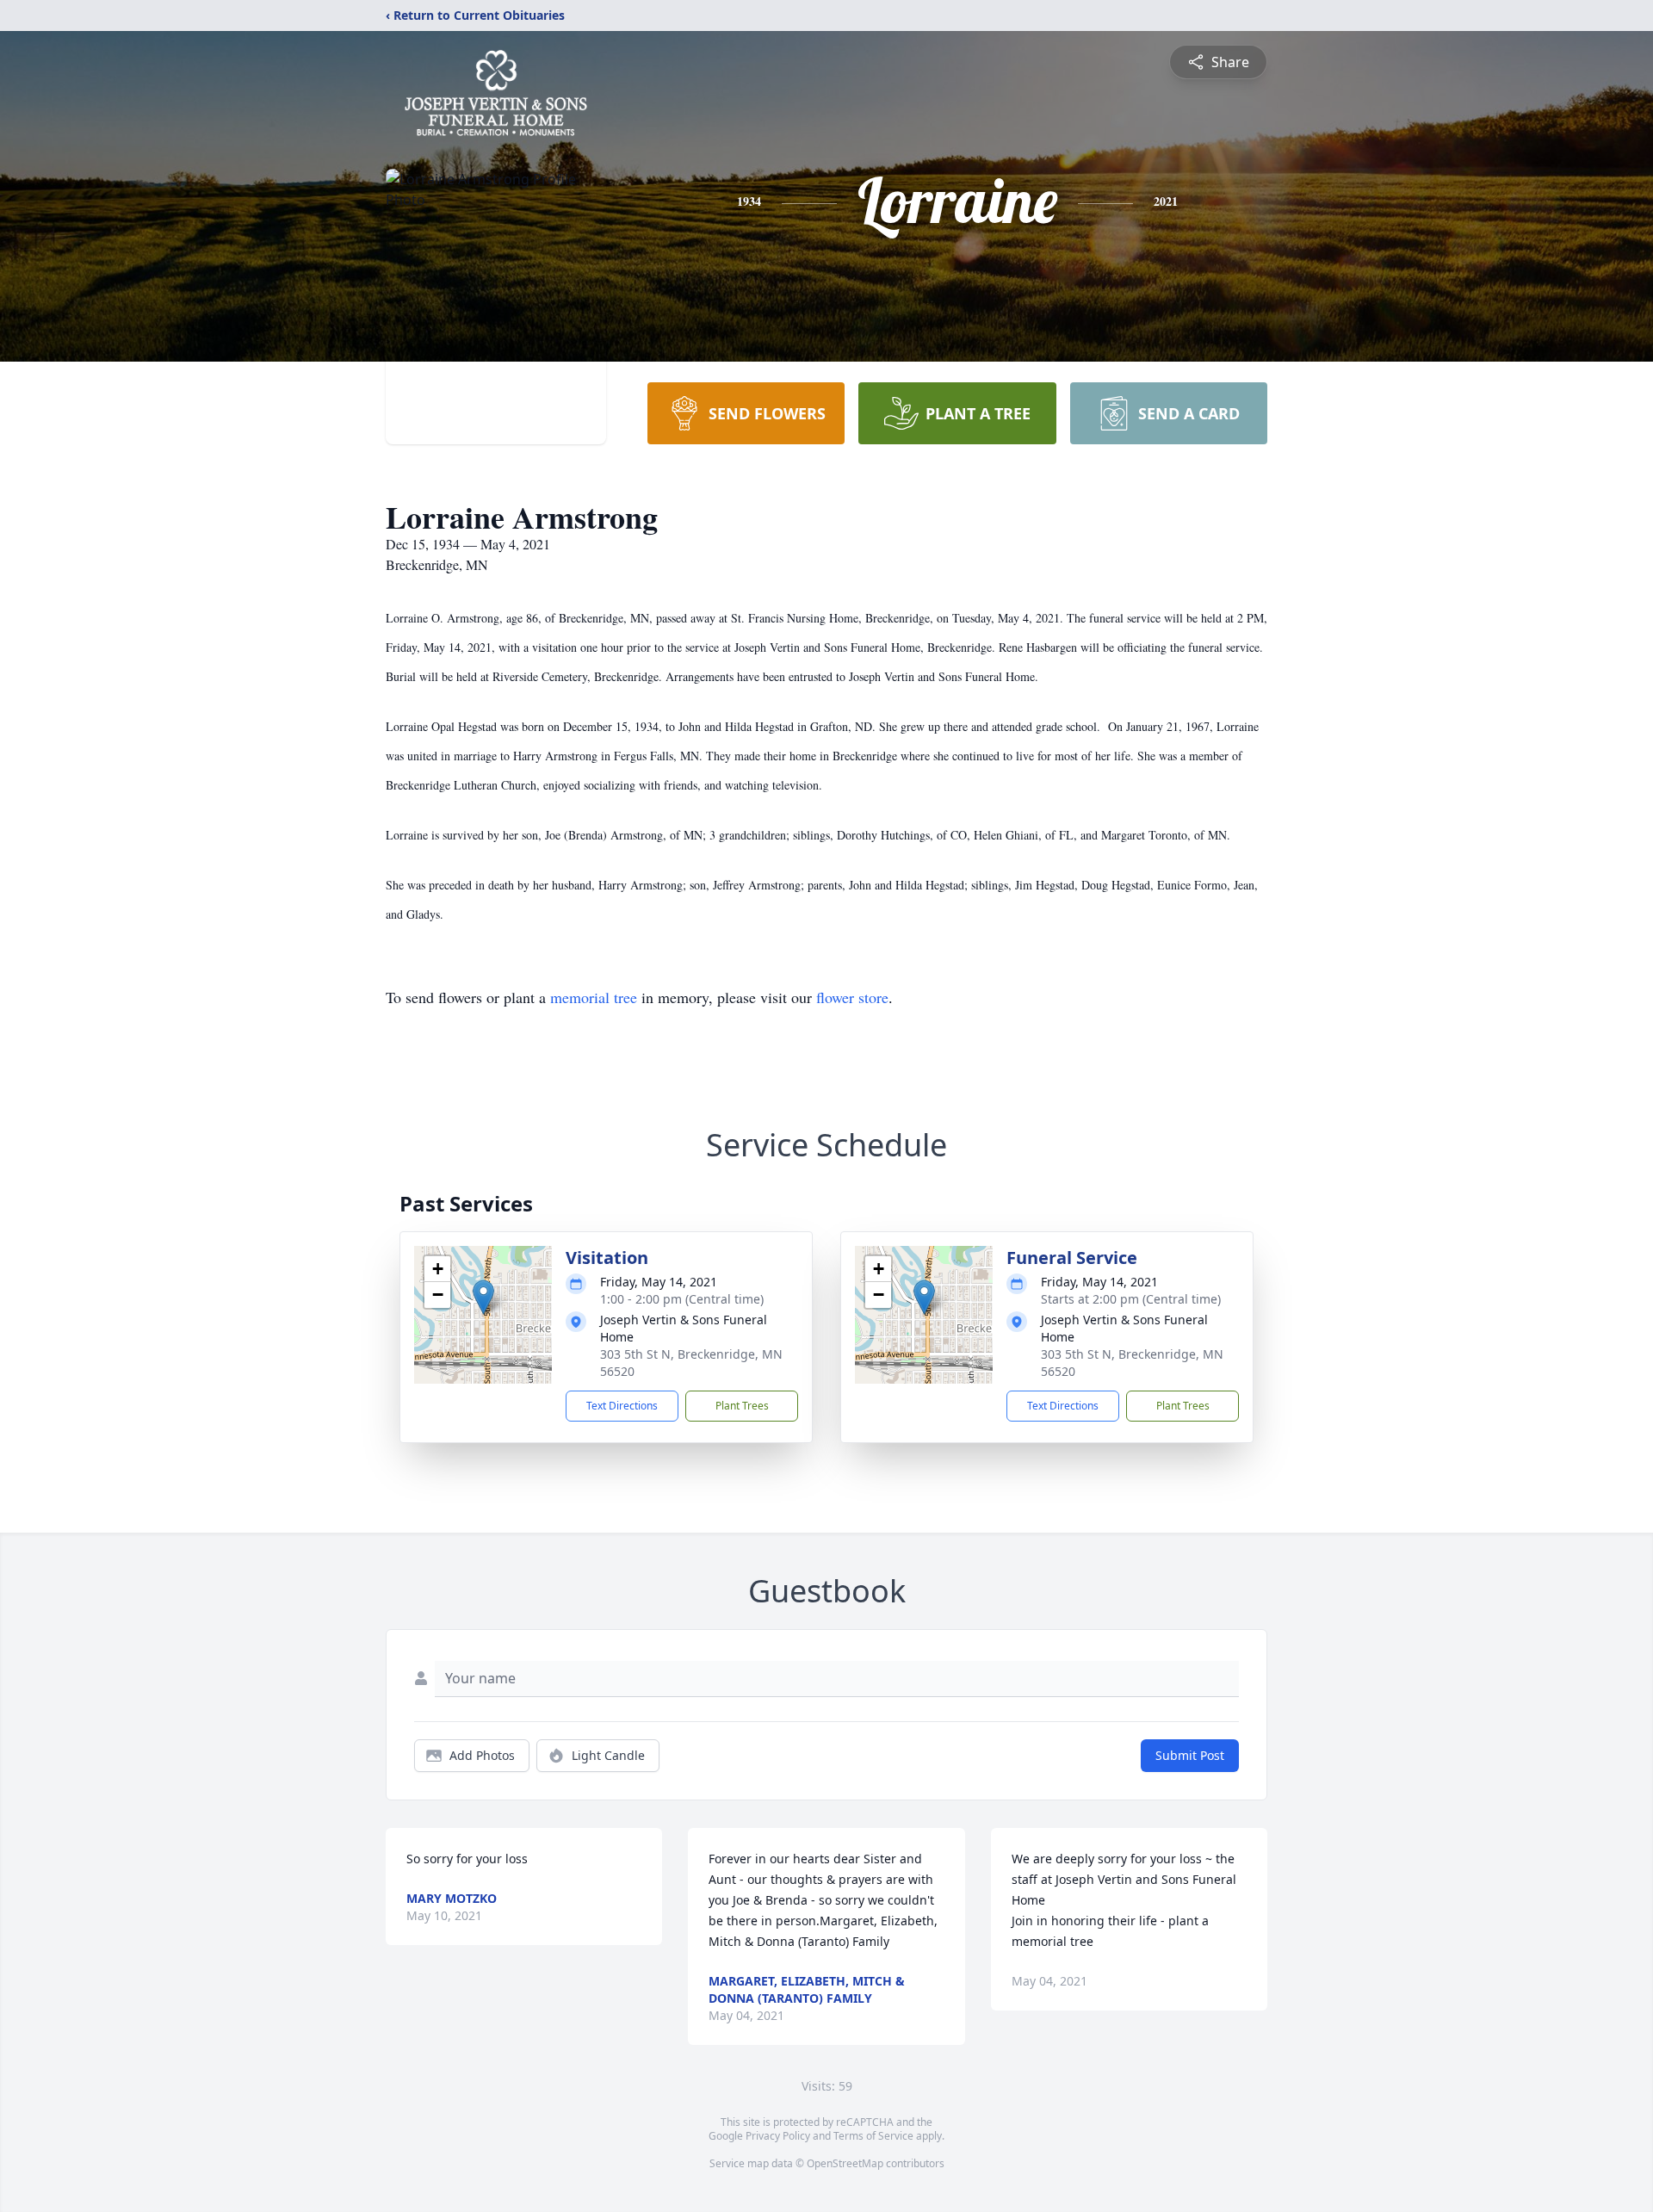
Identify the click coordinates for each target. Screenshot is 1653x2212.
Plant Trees (742, 1406)
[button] (483, 1297)
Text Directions (622, 1406)
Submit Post (1190, 1755)
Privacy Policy (778, 2136)
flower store (852, 997)
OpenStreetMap (845, 2163)
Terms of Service (873, 2136)
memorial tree (594, 997)
